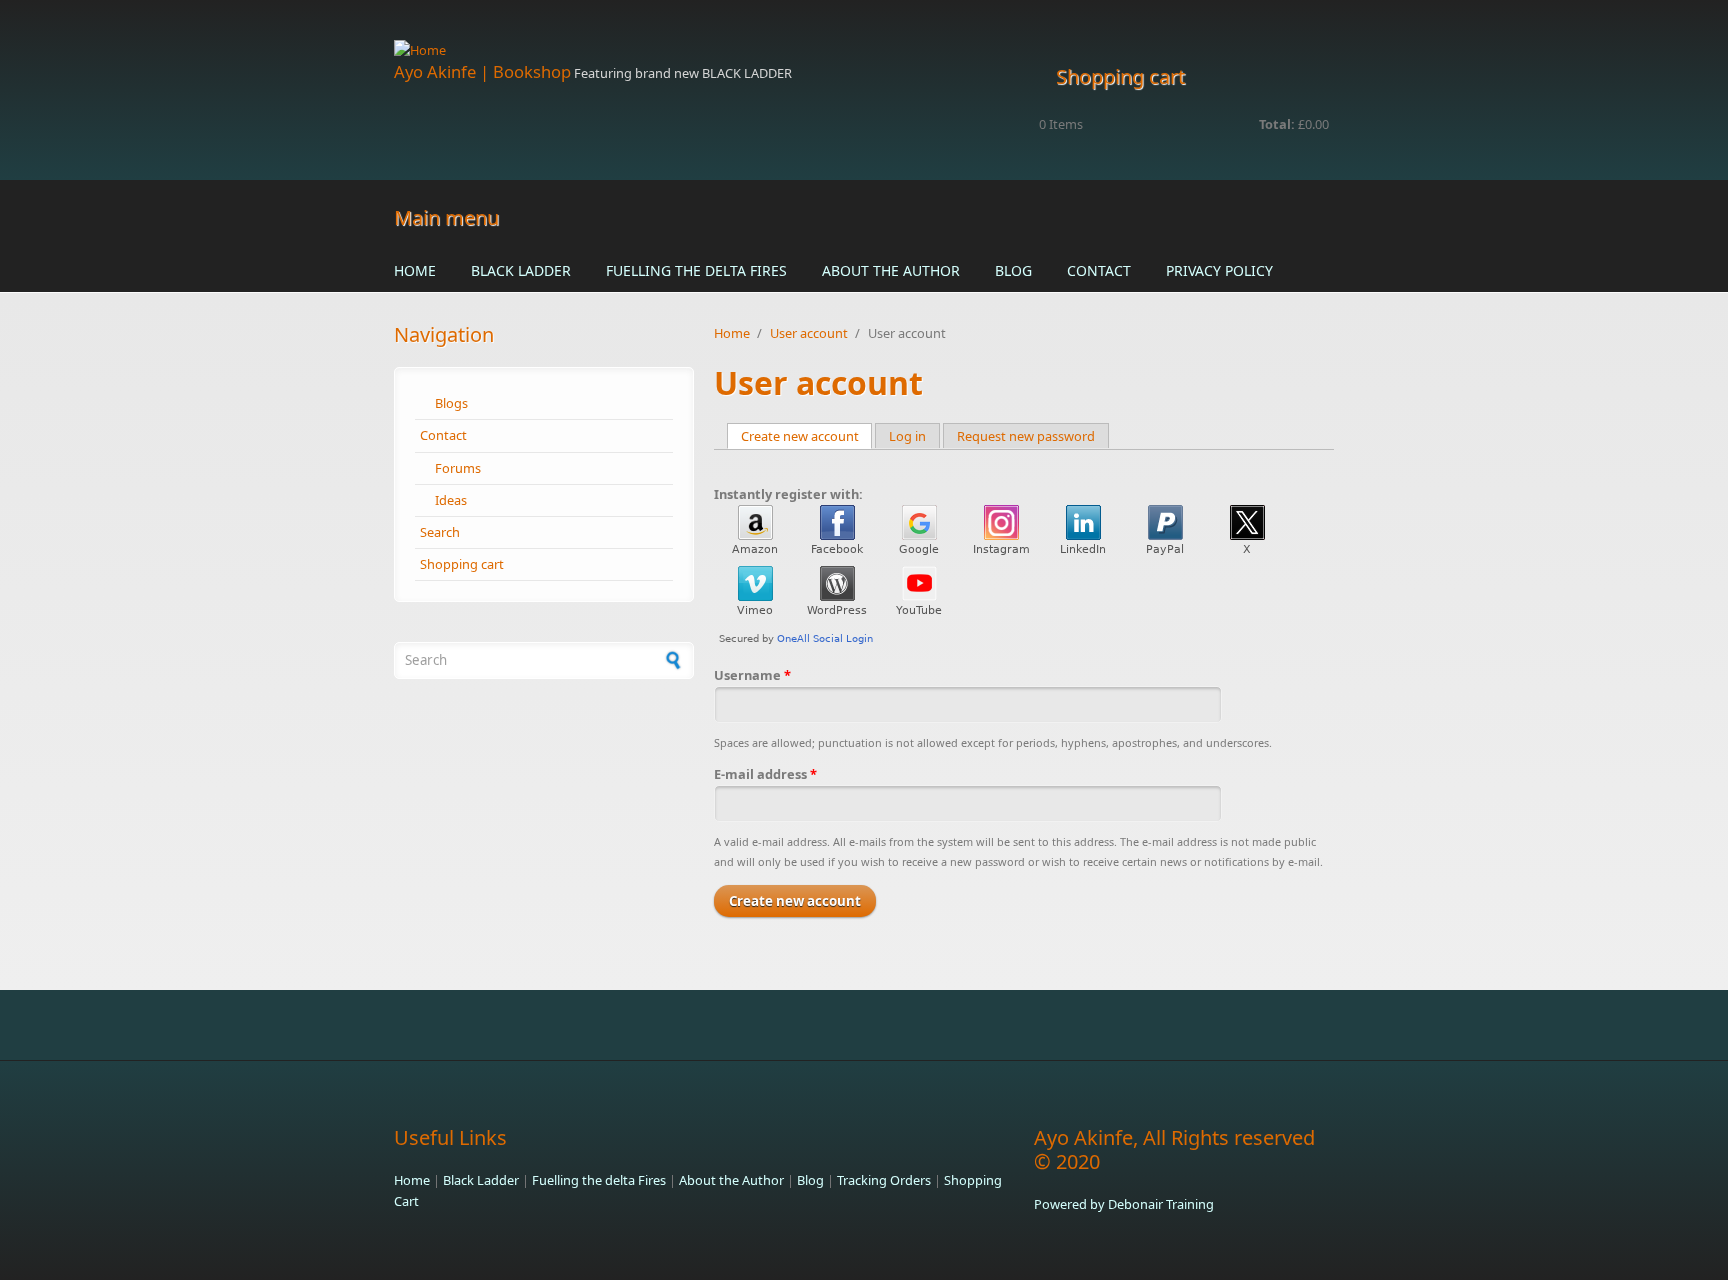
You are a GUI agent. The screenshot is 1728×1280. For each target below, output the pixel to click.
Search (440, 532)
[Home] (704, 50)
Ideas (451, 500)
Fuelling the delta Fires (696, 270)
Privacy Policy (1219, 270)
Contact (1099, 270)
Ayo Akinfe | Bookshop (482, 71)
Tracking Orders (884, 1180)
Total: (1277, 124)
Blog (1013, 270)
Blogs (451, 403)
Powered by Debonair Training (1124, 1204)
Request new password (1026, 436)
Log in (907, 436)
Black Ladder (521, 270)
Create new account (807, 436)
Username (752, 675)
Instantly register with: (788, 494)
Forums (458, 468)
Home (415, 270)
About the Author (891, 270)
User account (809, 333)
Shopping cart (462, 564)
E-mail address (765, 774)
